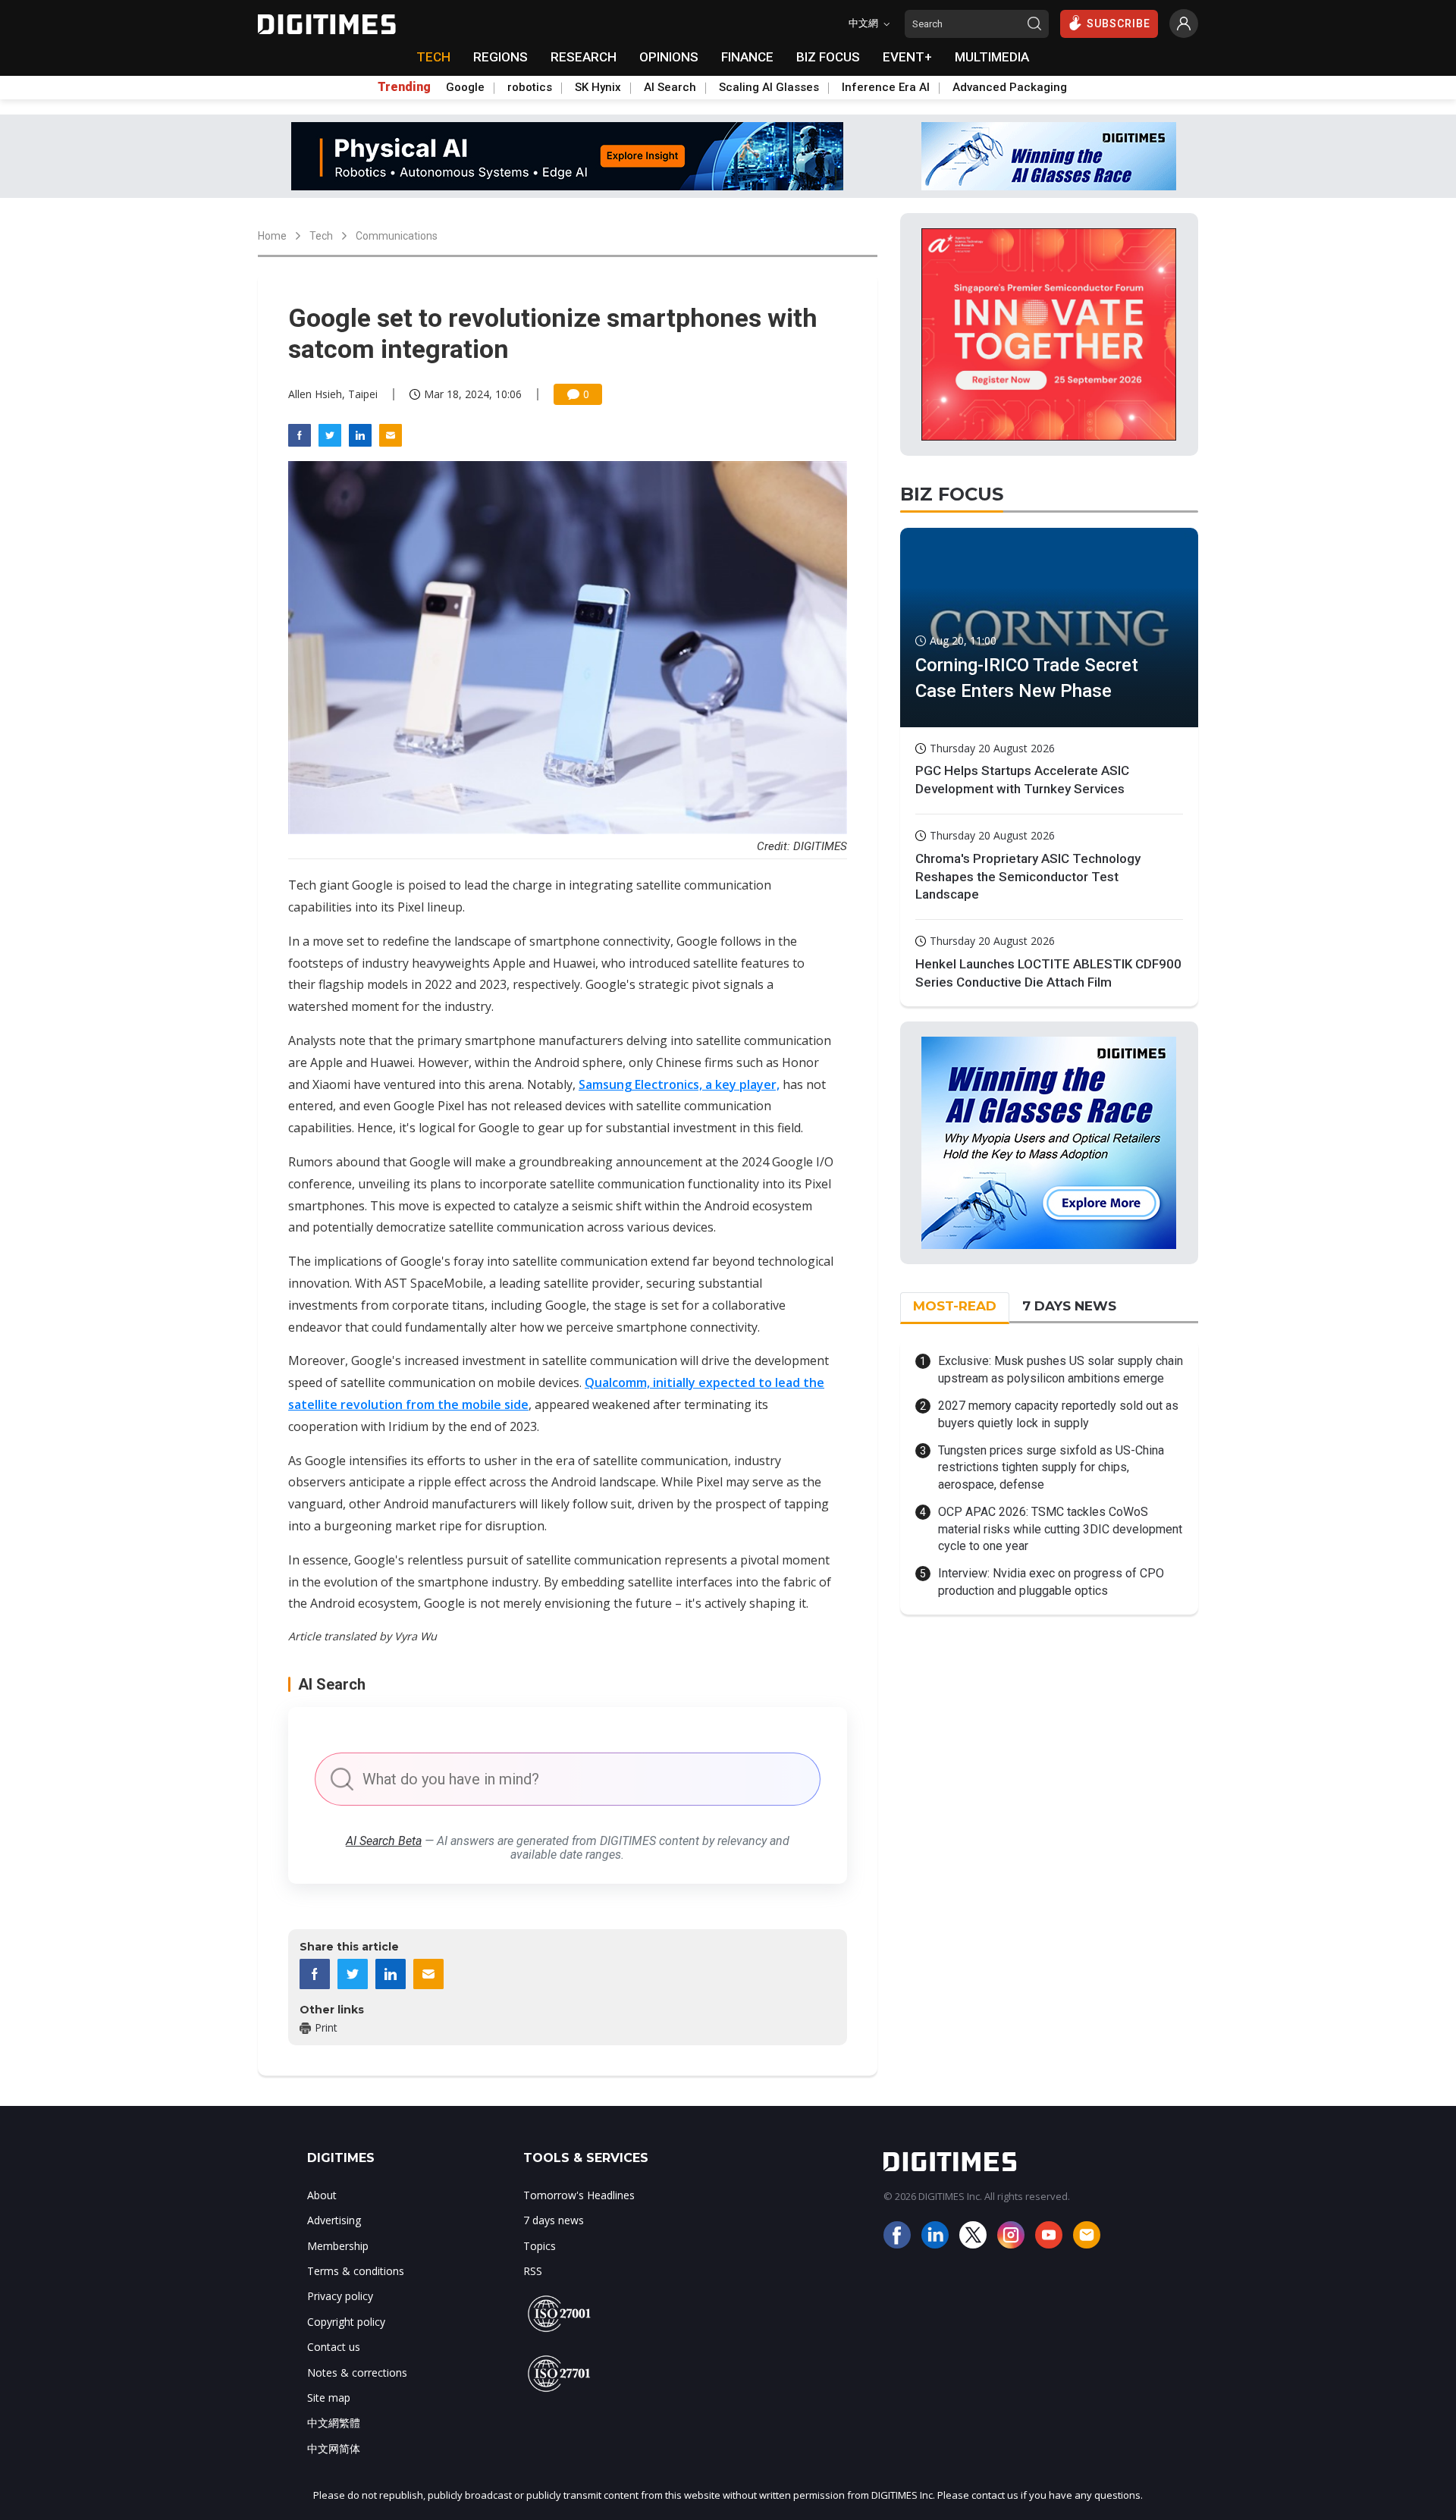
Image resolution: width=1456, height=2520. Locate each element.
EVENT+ (907, 57)
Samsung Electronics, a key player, (679, 1084)
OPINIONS (669, 57)
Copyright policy (346, 2322)
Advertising (334, 2220)
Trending (404, 87)
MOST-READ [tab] (955, 1306)
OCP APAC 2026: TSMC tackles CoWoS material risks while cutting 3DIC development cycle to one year (1060, 1529)
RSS (533, 2271)
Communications (397, 236)
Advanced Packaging (1010, 87)
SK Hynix (598, 87)
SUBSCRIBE (1119, 24)
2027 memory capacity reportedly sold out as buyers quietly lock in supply (1058, 1414)
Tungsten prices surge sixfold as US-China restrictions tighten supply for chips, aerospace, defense (1051, 1467)
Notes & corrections (357, 2373)
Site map (329, 2398)
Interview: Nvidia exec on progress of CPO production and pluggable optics (1051, 1582)
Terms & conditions (356, 2271)
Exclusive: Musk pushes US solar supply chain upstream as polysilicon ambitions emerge (1061, 1369)
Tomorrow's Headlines (579, 2195)
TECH (433, 57)
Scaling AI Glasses (769, 87)
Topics (540, 2246)
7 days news (554, 2220)
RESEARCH (584, 57)
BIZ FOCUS (828, 57)
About (322, 2195)
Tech (321, 236)
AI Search (670, 87)
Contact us (334, 2347)
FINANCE (747, 57)
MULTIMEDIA (992, 57)
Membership (338, 2246)
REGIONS (500, 57)
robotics (530, 87)
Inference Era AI (886, 87)
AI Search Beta (384, 1841)
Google (465, 87)
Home (272, 236)
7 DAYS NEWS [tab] (1069, 1306)
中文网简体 (334, 2448)
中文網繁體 (334, 2423)
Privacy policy (340, 2296)
